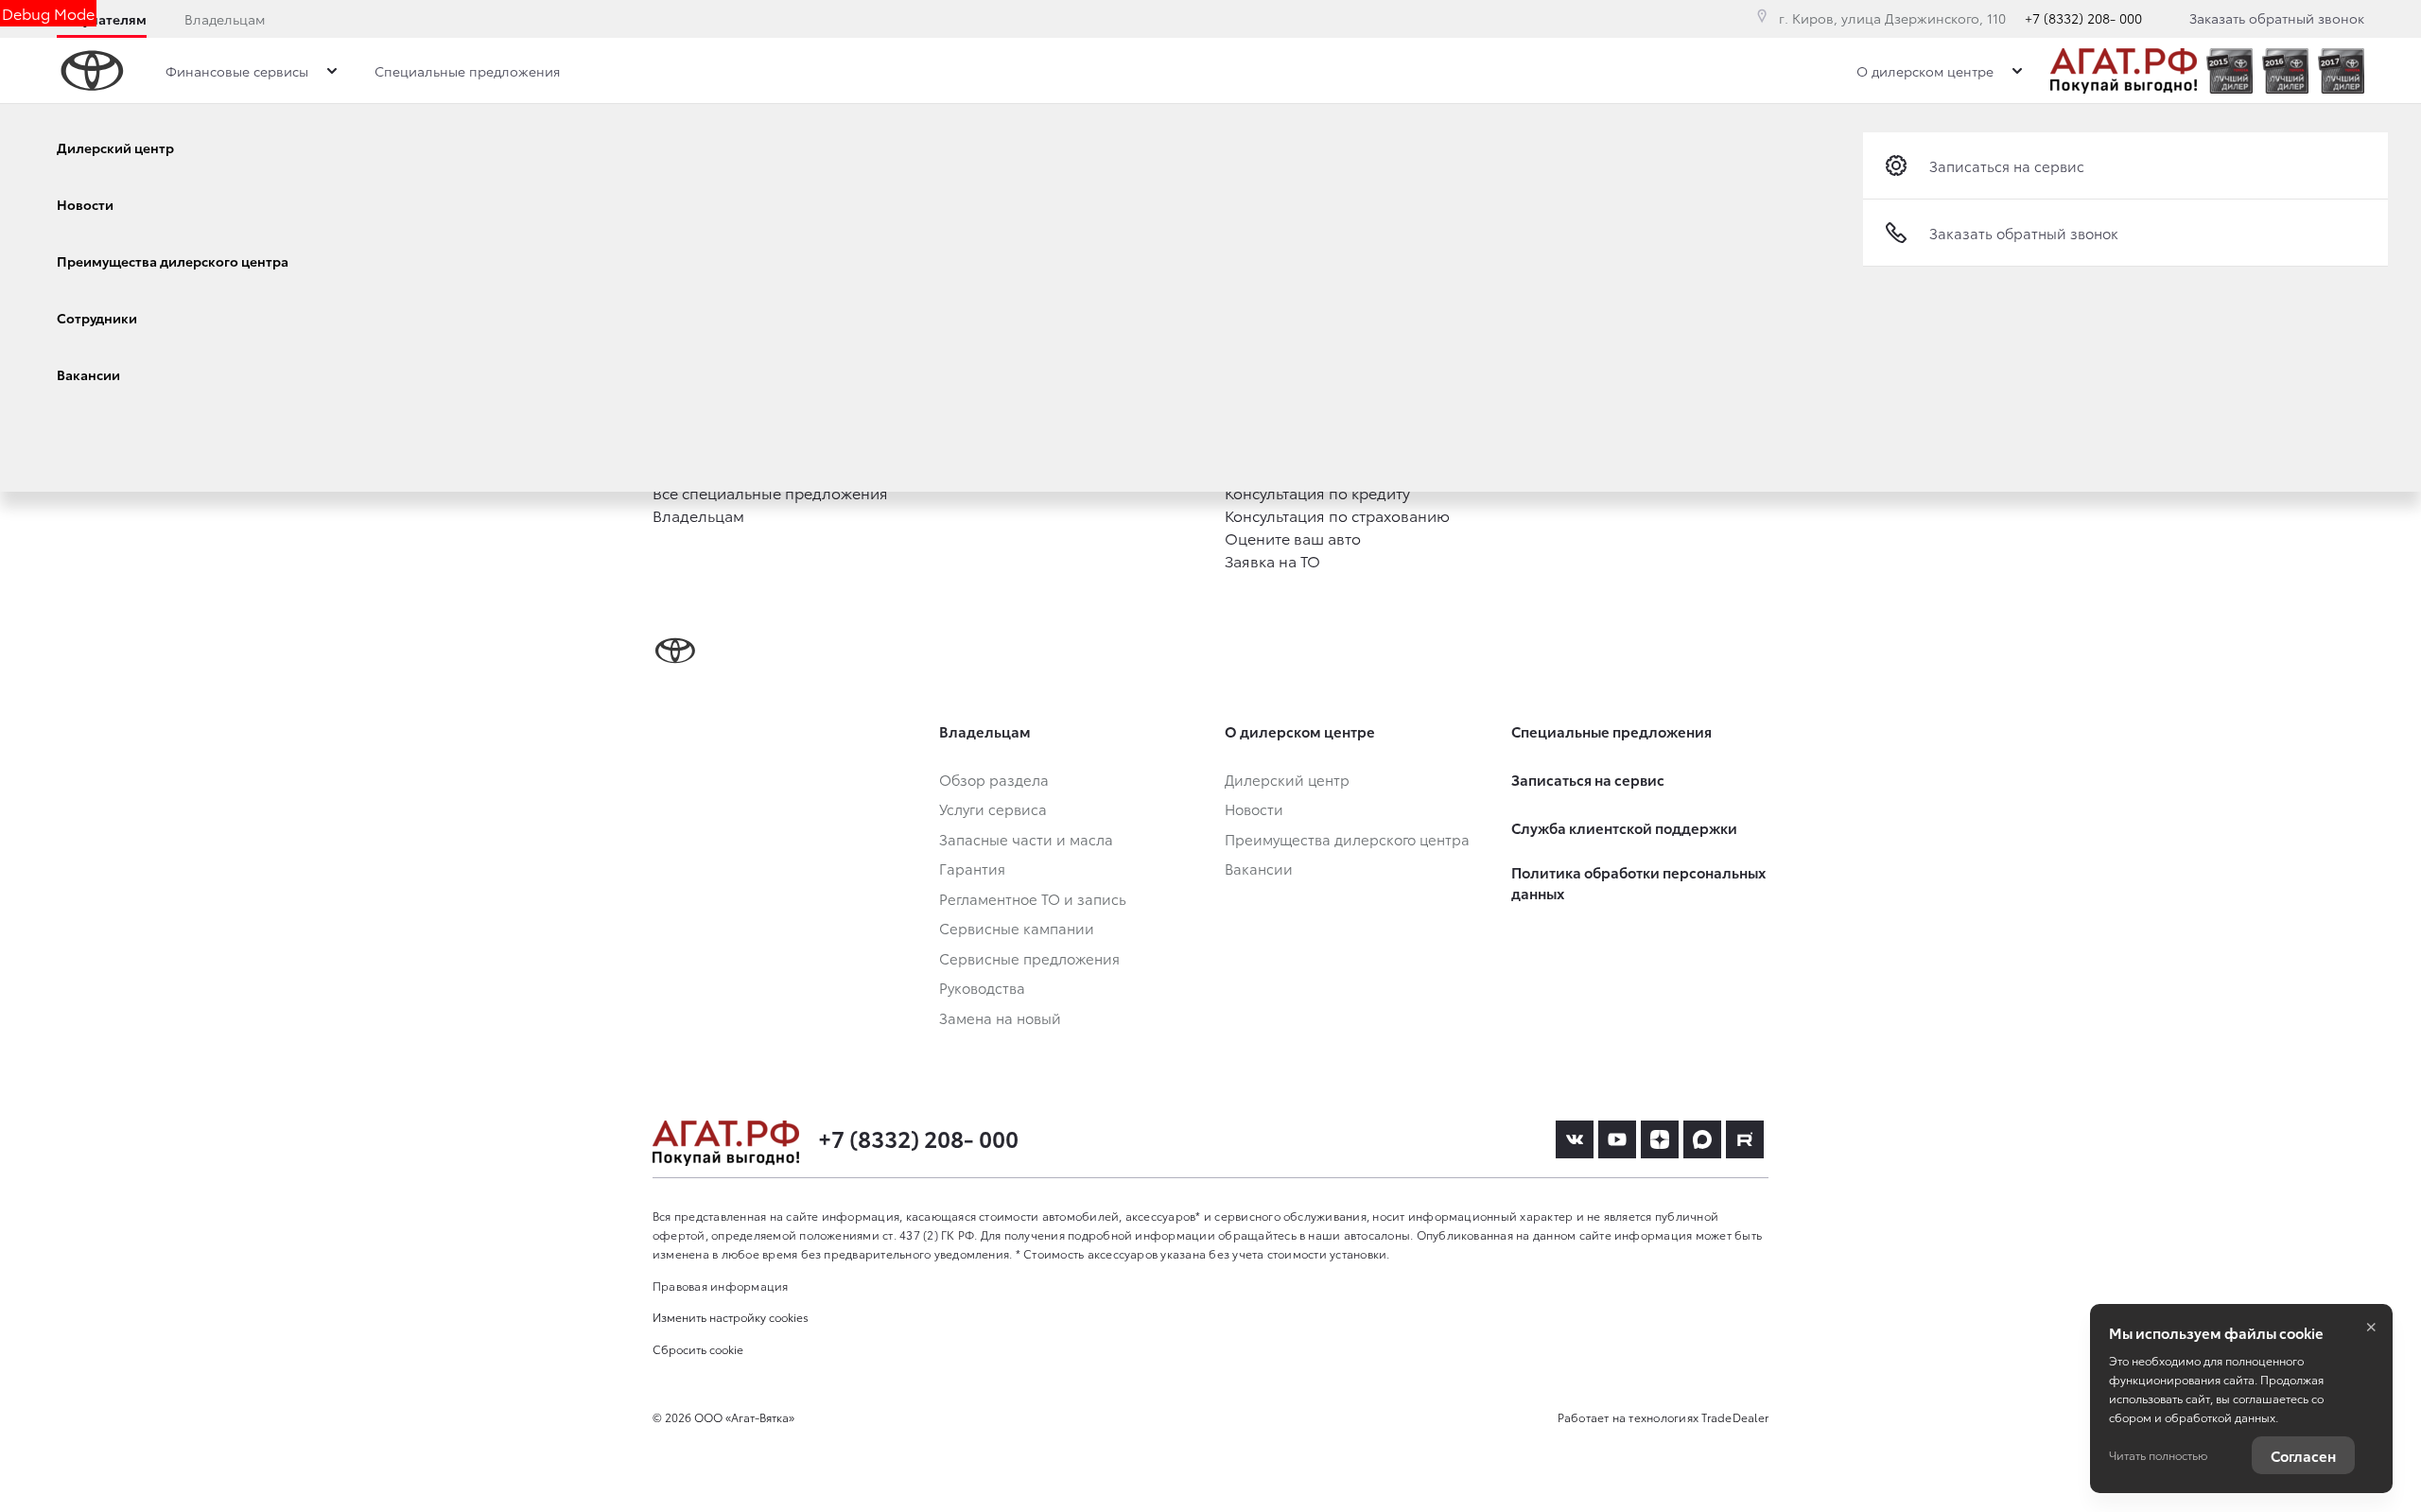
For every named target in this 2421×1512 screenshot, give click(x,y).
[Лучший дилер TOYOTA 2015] (2229, 71)
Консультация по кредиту (1317, 492)
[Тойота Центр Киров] (2124, 71)
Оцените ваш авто (1293, 538)
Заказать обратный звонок (2277, 18)
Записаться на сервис (2007, 165)
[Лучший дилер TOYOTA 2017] (2341, 71)
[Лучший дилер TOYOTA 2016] (2285, 71)
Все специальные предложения (770, 492)
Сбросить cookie (698, 1349)
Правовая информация (721, 1286)
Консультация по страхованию (1337, 515)
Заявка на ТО (1272, 560)
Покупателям (102, 19)
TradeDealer (1735, 1417)
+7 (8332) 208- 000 (2083, 18)
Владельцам (225, 19)
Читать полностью (2158, 1455)
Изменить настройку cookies (731, 1317)
